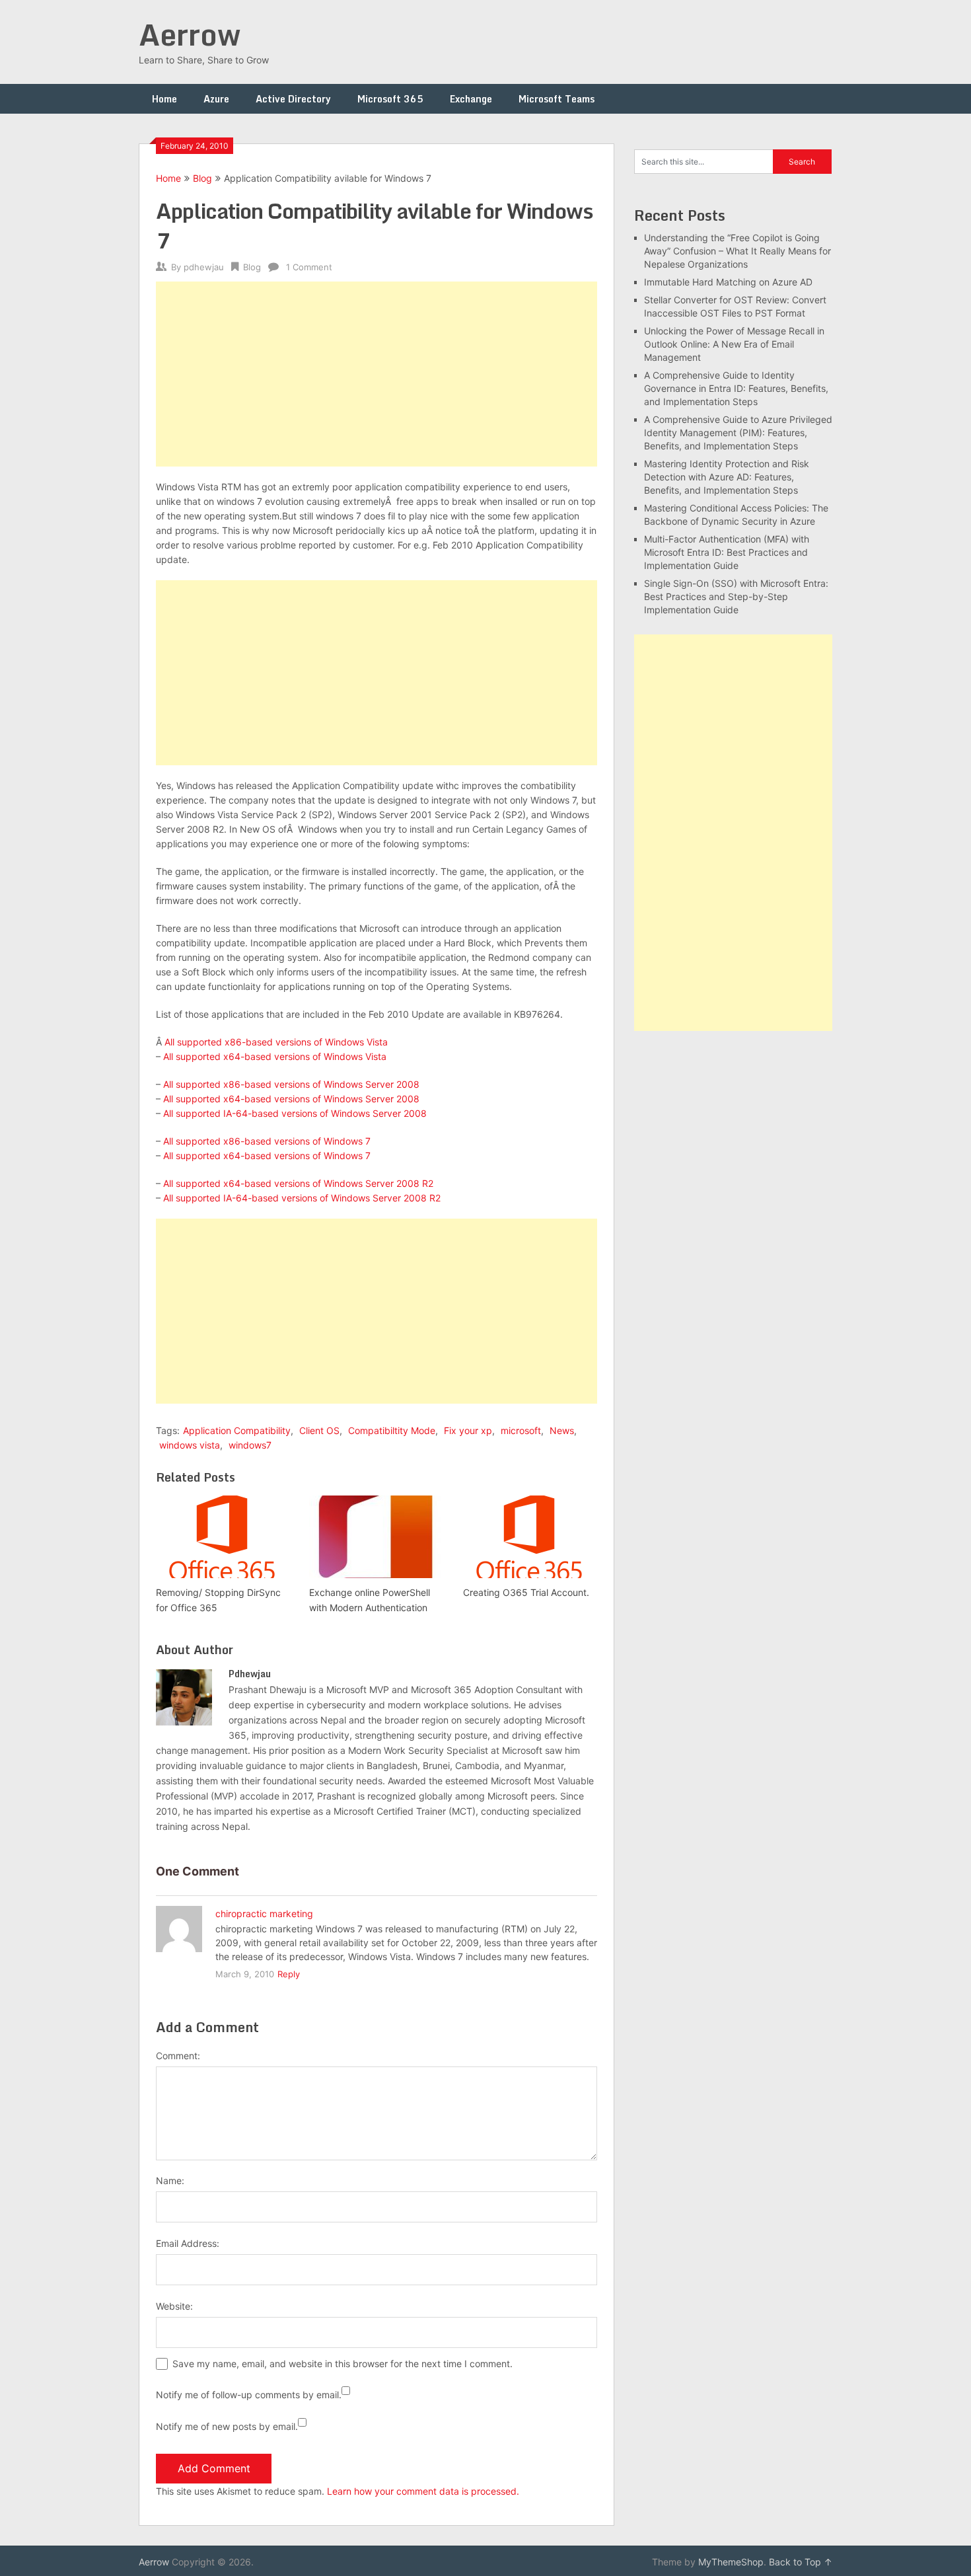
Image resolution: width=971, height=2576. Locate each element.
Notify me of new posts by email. (227, 2426)
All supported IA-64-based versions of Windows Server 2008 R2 (302, 1198)
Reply (289, 1974)
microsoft (521, 1430)
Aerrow (190, 34)
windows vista (190, 1445)
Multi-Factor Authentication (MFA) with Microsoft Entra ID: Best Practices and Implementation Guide (727, 552)
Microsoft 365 (390, 99)
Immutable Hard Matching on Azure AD (728, 282)
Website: (174, 2306)
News (562, 1430)
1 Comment (309, 267)
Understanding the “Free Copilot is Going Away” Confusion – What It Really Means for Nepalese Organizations (737, 251)
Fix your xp (468, 1430)
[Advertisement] (377, 374)
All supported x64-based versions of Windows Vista (275, 1056)
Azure (216, 99)
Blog (202, 178)
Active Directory (293, 99)
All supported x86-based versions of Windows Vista (276, 1042)
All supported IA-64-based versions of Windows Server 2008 (295, 1113)
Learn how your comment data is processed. (423, 2491)
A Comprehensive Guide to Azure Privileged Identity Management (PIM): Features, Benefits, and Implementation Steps (738, 433)
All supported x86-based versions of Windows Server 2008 (291, 1084)
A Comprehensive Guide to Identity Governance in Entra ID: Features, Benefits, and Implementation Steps (736, 388)
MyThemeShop (731, 2562)
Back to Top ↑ (801, 2562)
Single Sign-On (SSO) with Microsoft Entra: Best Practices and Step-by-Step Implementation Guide (736, 596)
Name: (170, 2180)
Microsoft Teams (557, 99)
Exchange (471, 99)
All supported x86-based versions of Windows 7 (267, 1141)
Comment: (178, 2056)
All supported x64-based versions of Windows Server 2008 (291, 1099)
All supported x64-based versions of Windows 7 (267, 1155)
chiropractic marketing (264, 1913)
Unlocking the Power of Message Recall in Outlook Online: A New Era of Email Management (734, 344)
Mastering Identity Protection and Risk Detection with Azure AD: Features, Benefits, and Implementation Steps (727, 477)
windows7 (250, 1445)
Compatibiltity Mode (392, 1430)
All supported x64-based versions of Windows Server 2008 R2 (298, 1183)
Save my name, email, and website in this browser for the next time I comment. (342, 2364)
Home (164, 99)
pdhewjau (204, 267)
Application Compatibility (237, 1430)
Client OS (319, 1430)
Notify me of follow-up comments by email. (249, 2395)
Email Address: (188, 2243)
